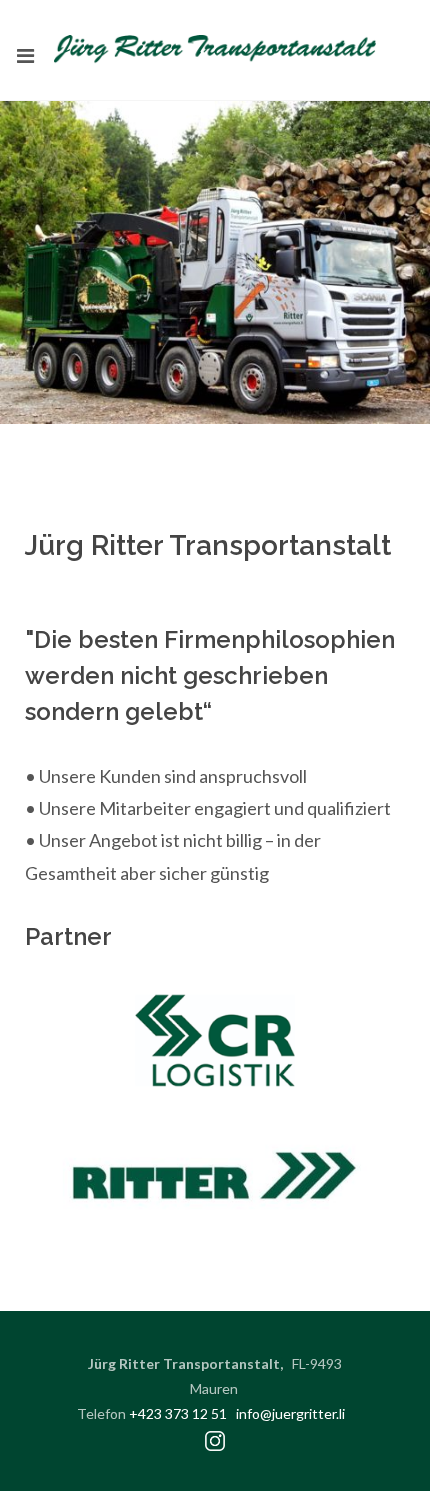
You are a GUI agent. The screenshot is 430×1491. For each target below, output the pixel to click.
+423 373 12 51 (178, 1413)
